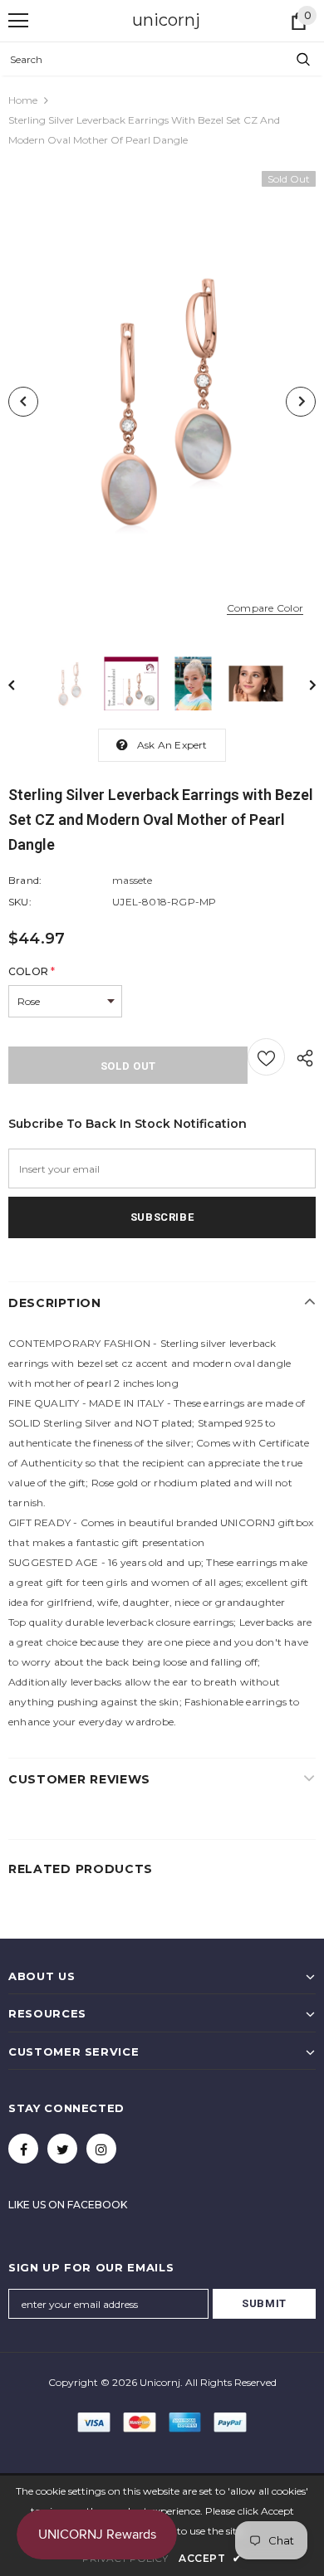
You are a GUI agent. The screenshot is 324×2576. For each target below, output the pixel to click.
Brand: (25, 880)
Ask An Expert (172, 745)
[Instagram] (101, 2149)
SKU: (20, 902)
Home (23, 100)
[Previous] (23, 402)
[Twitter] (62, 2149)
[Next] (301, 402)
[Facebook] (23, 2149)
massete (132, 880)
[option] (162, 402)
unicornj (166, 20)
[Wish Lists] (266, 1057)
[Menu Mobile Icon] (18, 21)
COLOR (32, 971)
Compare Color (265, 608)
